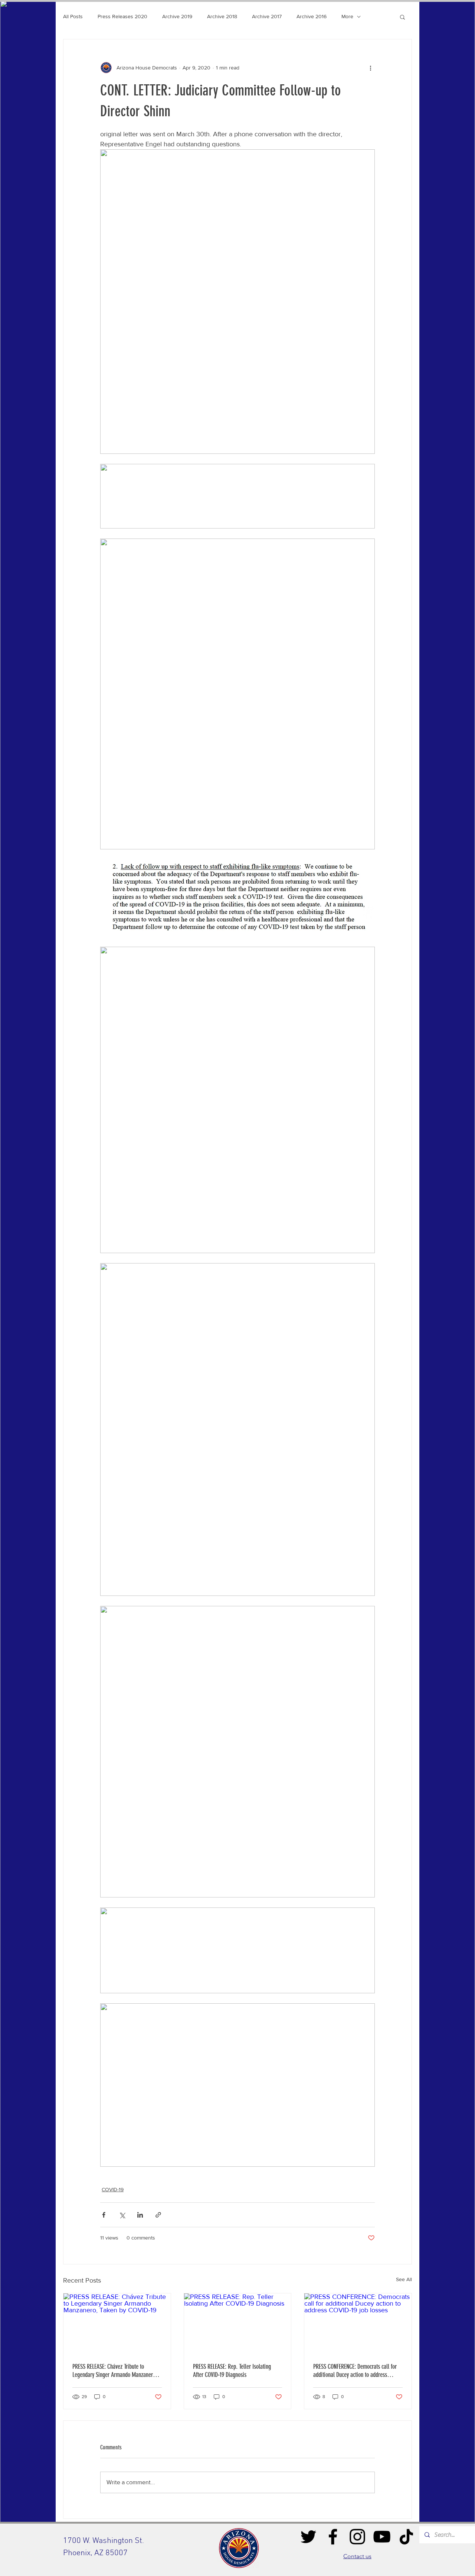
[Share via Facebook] (104, 2215)
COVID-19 (113, 2189)
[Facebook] (333, 2537)
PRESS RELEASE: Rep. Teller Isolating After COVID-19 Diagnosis (232, 2371)
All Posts (73, 16)
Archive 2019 (177, 16)
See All (404, 2279)
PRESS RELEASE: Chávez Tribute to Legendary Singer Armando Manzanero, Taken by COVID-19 (115, 2371)
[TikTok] (406, 2537)
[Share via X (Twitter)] (122, 2215)
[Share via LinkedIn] (140, 2215)
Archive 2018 (222, 16)
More (347, 16)
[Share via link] (158, 2215)
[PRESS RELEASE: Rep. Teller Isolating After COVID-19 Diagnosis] (238, 2323)
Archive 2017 (267, 16)
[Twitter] (308, 2537)
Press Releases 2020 (122, 16)
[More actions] (370, 68)
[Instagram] (357, 2537)
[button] (402, 17)
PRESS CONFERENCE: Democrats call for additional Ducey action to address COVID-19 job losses (355, 2371)
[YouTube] (382, 2537)
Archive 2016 (312, 16)
